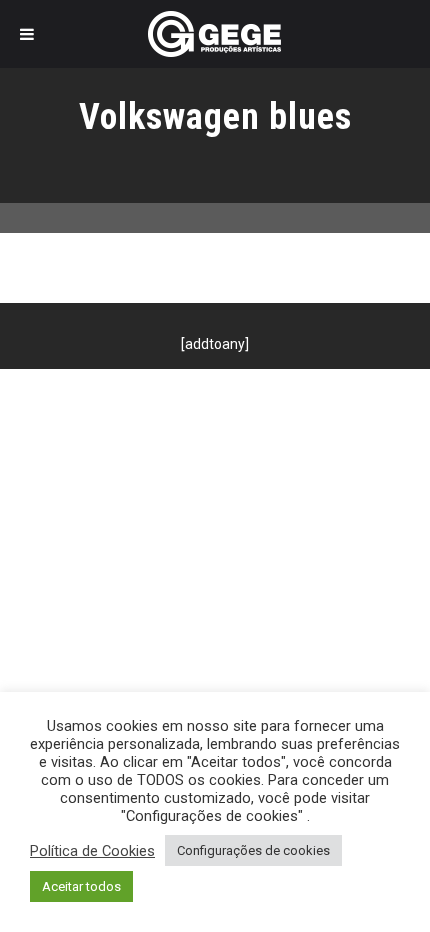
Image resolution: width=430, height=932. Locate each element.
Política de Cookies (92, 851)
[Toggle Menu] (27, 34)
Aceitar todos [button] (81, 886)
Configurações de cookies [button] (253, 850)
